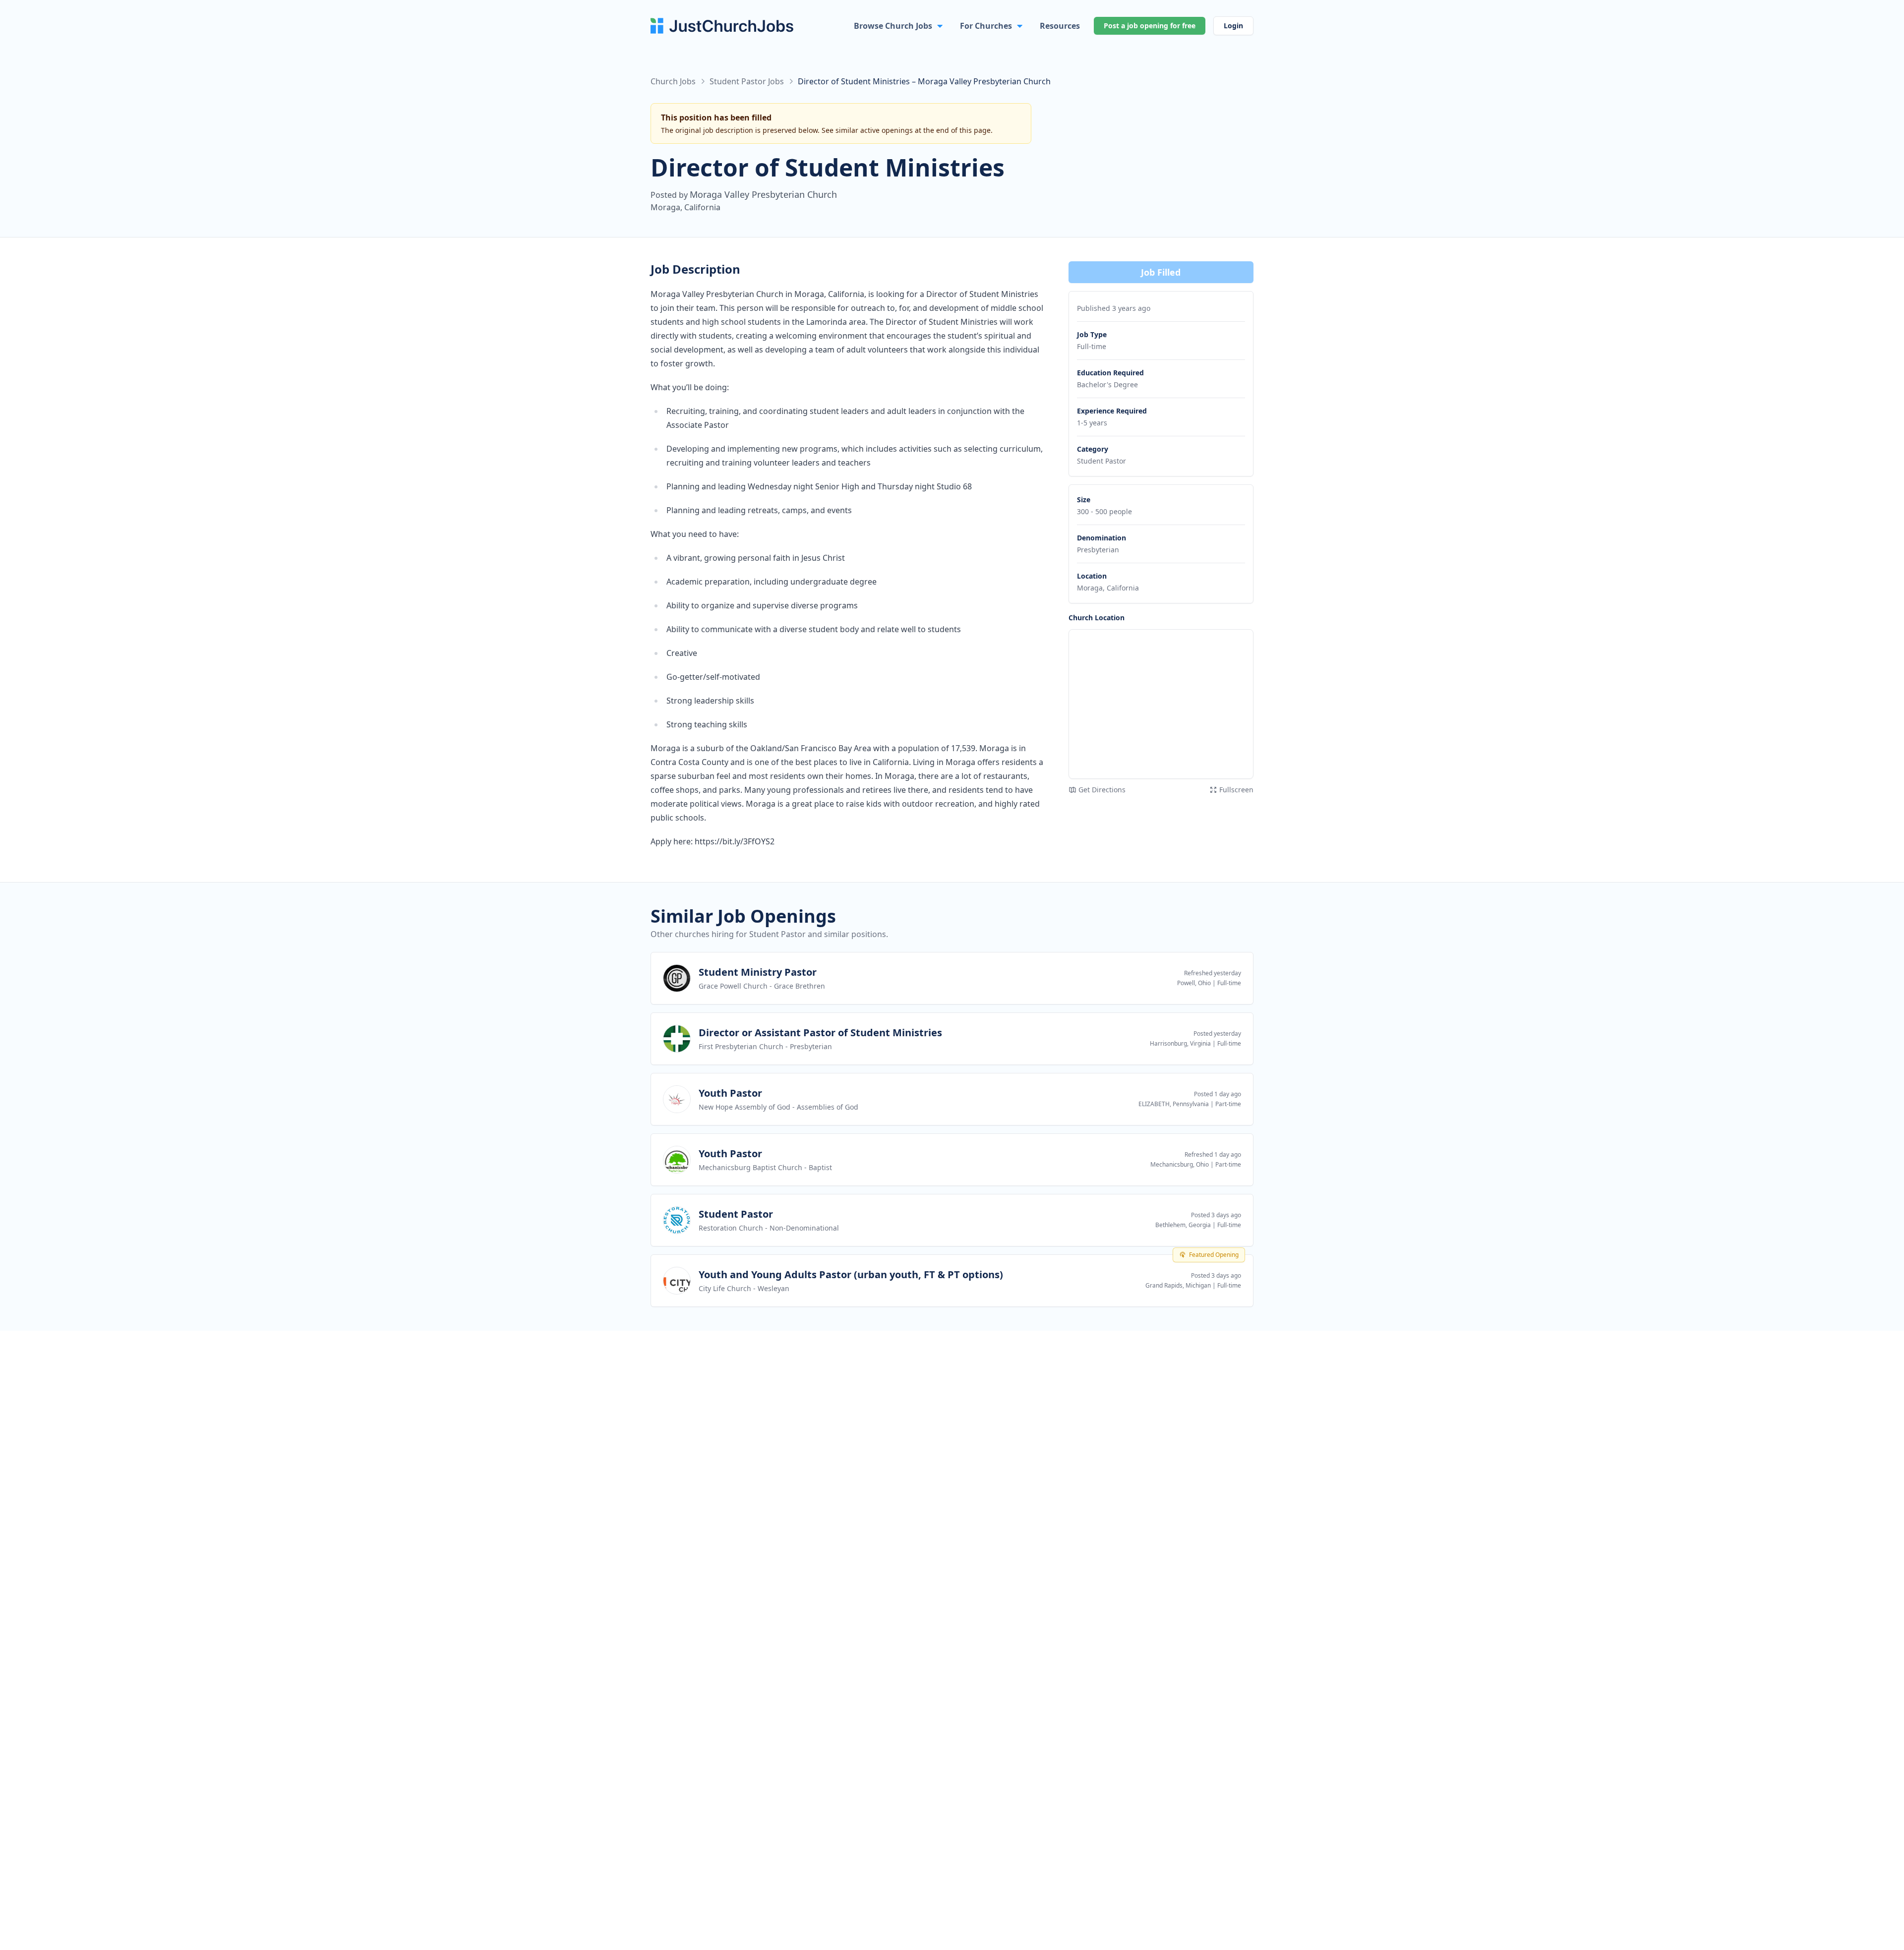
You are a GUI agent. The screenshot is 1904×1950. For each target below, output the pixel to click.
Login (1233, 26)
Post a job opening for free (1150, 26)
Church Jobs (673, 81)
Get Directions (1102, 790)
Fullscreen (1236, 790)
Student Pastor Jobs (747, 81)
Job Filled (1161, 272)
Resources (1060, 26)
